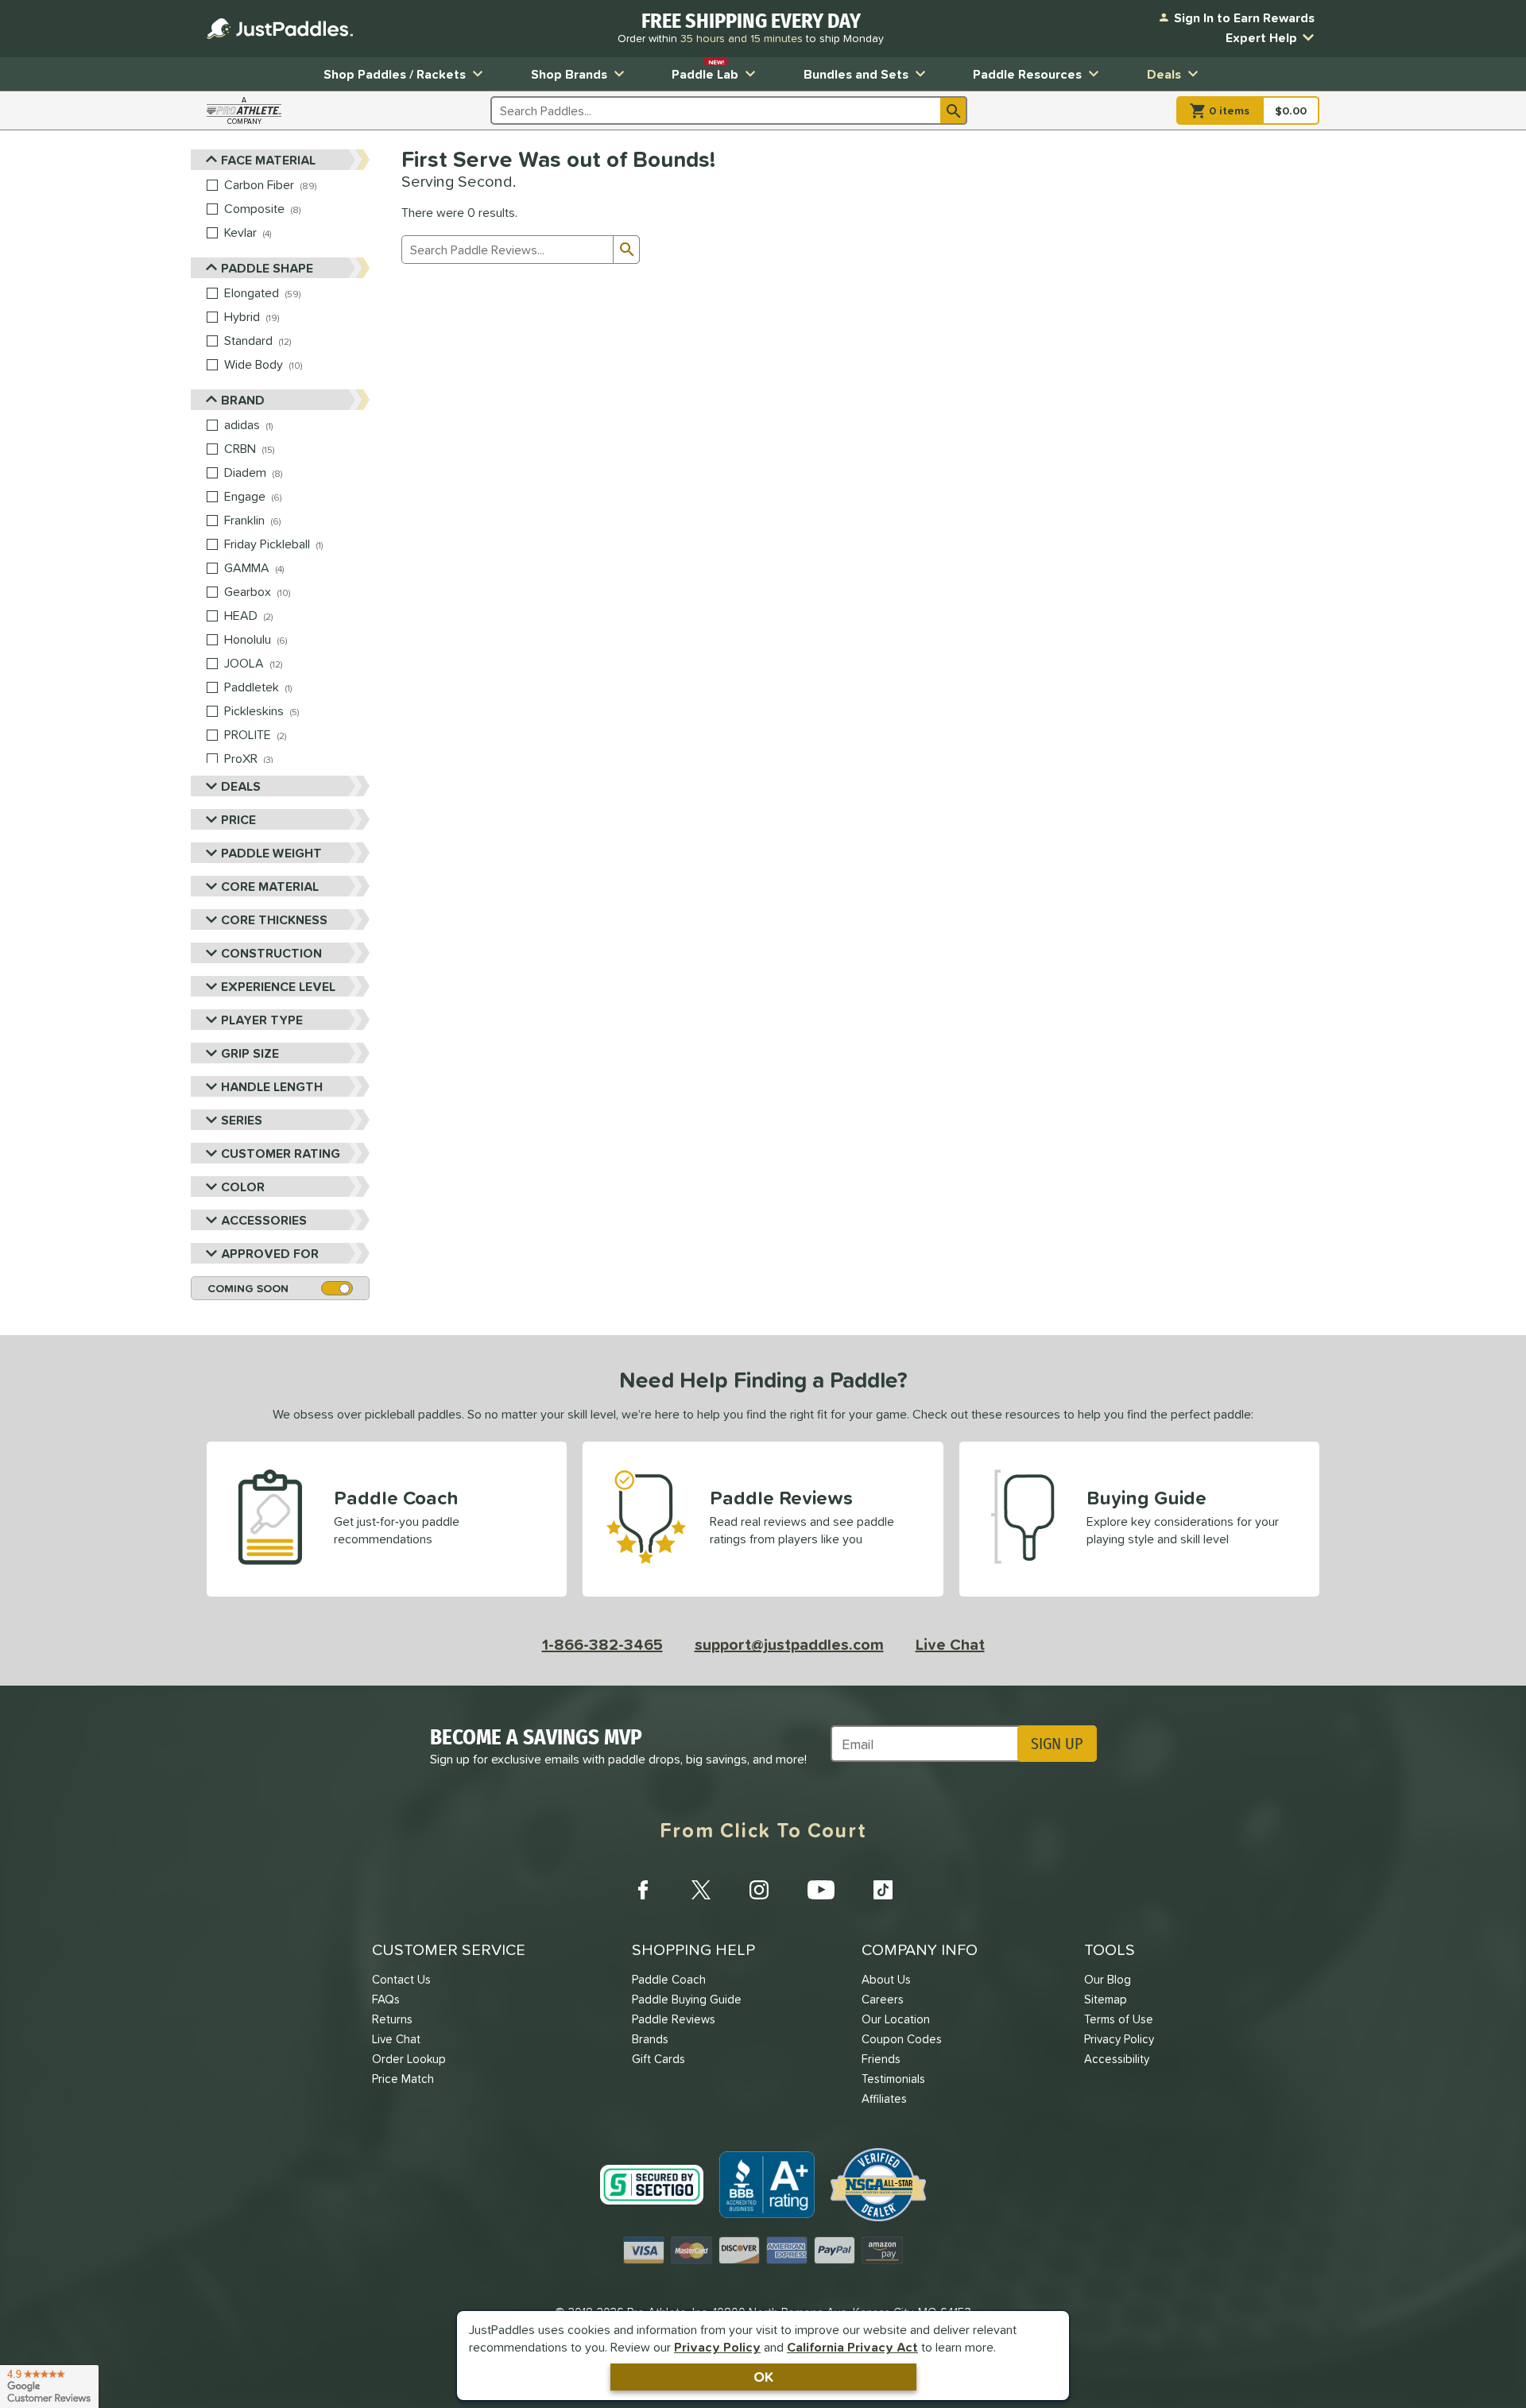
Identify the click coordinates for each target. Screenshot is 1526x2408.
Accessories (264, 1220)
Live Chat (950, 1644)
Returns (392, 2019)
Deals (1164, 74)
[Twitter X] (701, 1890)
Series (242, 1120)
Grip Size (250, 1053)
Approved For (270, 1253)
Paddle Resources (1027, 74)
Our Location (896, 2019)
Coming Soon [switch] (248, 1288)
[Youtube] (821, 1890)
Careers (883, 1999)
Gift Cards (658, 2059)
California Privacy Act (852, 2347)
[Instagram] (759, 1890)
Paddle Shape (267, 268)
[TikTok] (883, 1890)
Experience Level (278, 986)
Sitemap (1106, 1999)
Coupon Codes (902, 2039)
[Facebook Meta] (643, 1890)
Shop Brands (569, 74)
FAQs (386, 1999)
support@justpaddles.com (789, 1644)
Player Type (262, 1020)
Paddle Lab (705, 70)
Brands (650, 2039)
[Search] (954, 110)
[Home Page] (280, 29)
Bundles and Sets (856, 74)
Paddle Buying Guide (687, 1999)
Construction (271, 953)
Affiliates (884, 2098)
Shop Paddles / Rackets (395, 74)
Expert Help (1261, 37)
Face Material (268, 160)
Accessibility (1117, 2059)
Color (243, 1187)
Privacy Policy (717, 2347)
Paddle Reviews (674, 2019)
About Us (886, 1979)
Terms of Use (1119, 2019)
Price (238, 819)
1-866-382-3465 (602, 1644)
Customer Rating (281, 1153)
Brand (243, 400)
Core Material (270, 886)
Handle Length (272, 1086)
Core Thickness (274, 919)
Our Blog (1108, 1979)
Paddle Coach (669, 1979)
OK (763, 2377)
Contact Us (401, 1979)
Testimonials (893, 2079)
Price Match (403, 2079)
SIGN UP (1057, 1744)
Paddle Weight (271, 853)
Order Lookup (409, 2059)
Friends (881, 2059)
